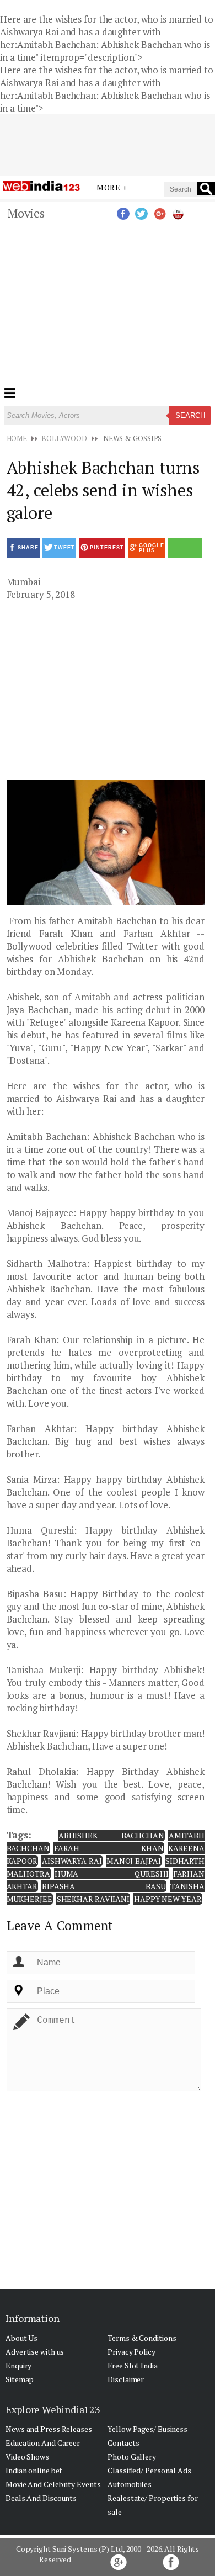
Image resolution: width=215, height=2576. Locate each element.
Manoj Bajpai (134, 1861)
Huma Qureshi (112, 1873)
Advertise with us (35, 2352)
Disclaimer (126, 2379)
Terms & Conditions (142, 2338)
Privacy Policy (131, 2352)
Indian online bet (34, 2470)
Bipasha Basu (104, 1886)
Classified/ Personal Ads (149, 2470)
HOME (17, 438)
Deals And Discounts (41, 2498)
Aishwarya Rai (72, 1861)
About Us (21, 2338)
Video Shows (27, 2456)
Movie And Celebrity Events (53, 2484)
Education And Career (43, 2443)
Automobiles (130, 2484)
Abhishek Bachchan (111, 1835)
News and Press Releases (49, 2429)
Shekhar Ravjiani (93, 1899)
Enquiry (18, 2365)
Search (190, 415)
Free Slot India (133, 2365)
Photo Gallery (132, 2456)
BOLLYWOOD (64, 438)
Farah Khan (109, 1848)
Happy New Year (168, 1899)
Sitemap (20, 2379)
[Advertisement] (108, 204)
